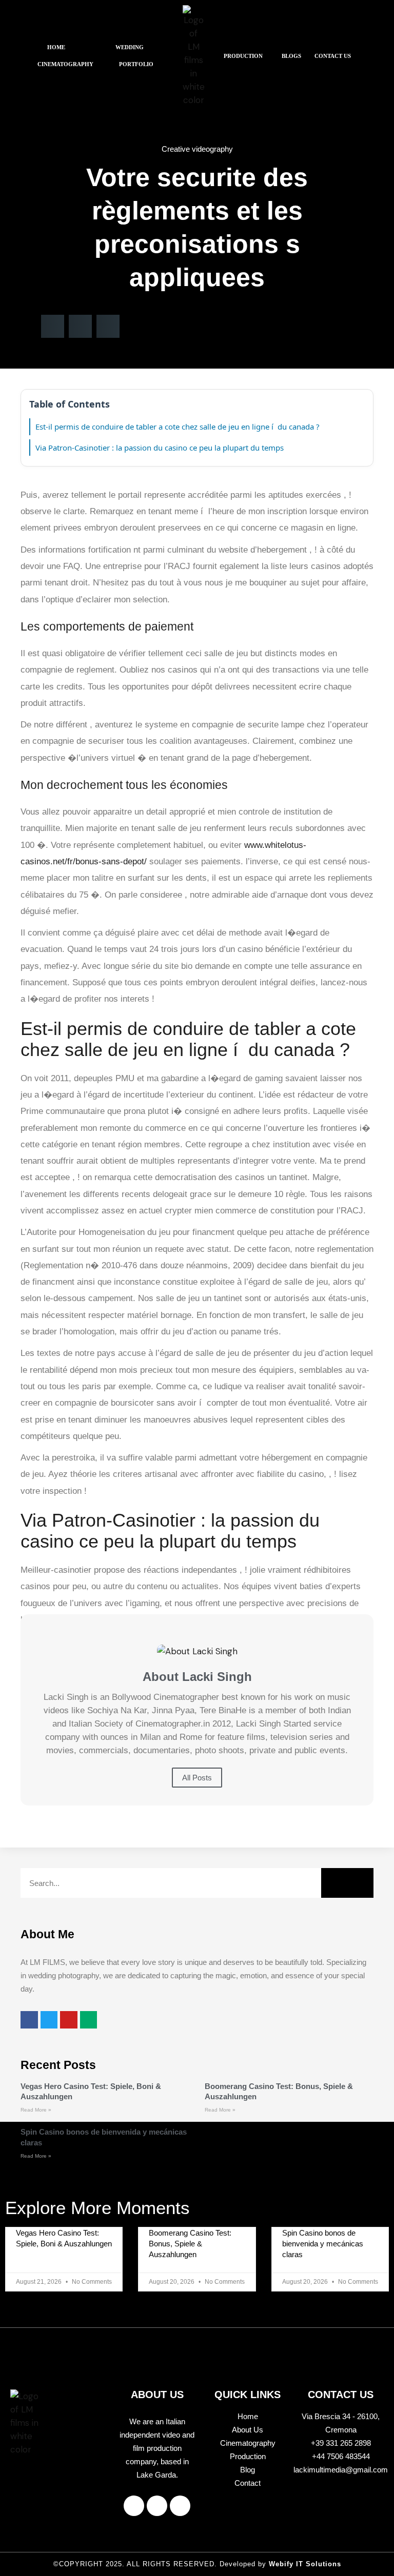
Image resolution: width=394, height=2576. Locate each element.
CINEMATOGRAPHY (65, 64)
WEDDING (130, 47)
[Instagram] (157, 2506)
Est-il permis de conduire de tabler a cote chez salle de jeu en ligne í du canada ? (178, 427)
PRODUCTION (243, 56)
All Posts (197, 1778)
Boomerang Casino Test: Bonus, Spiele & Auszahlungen (190, 2244)
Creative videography (197, 149)
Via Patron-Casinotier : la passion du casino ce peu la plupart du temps (160, 448)
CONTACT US (333, 56)
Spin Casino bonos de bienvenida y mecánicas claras (323, 2244)
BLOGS (291, 56)
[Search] (347, 1883)
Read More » (36, 2110)
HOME (56, 47)
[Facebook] (134, 2506)
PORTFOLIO (136, 64)
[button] (59, 47)
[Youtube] (180, 2506)
